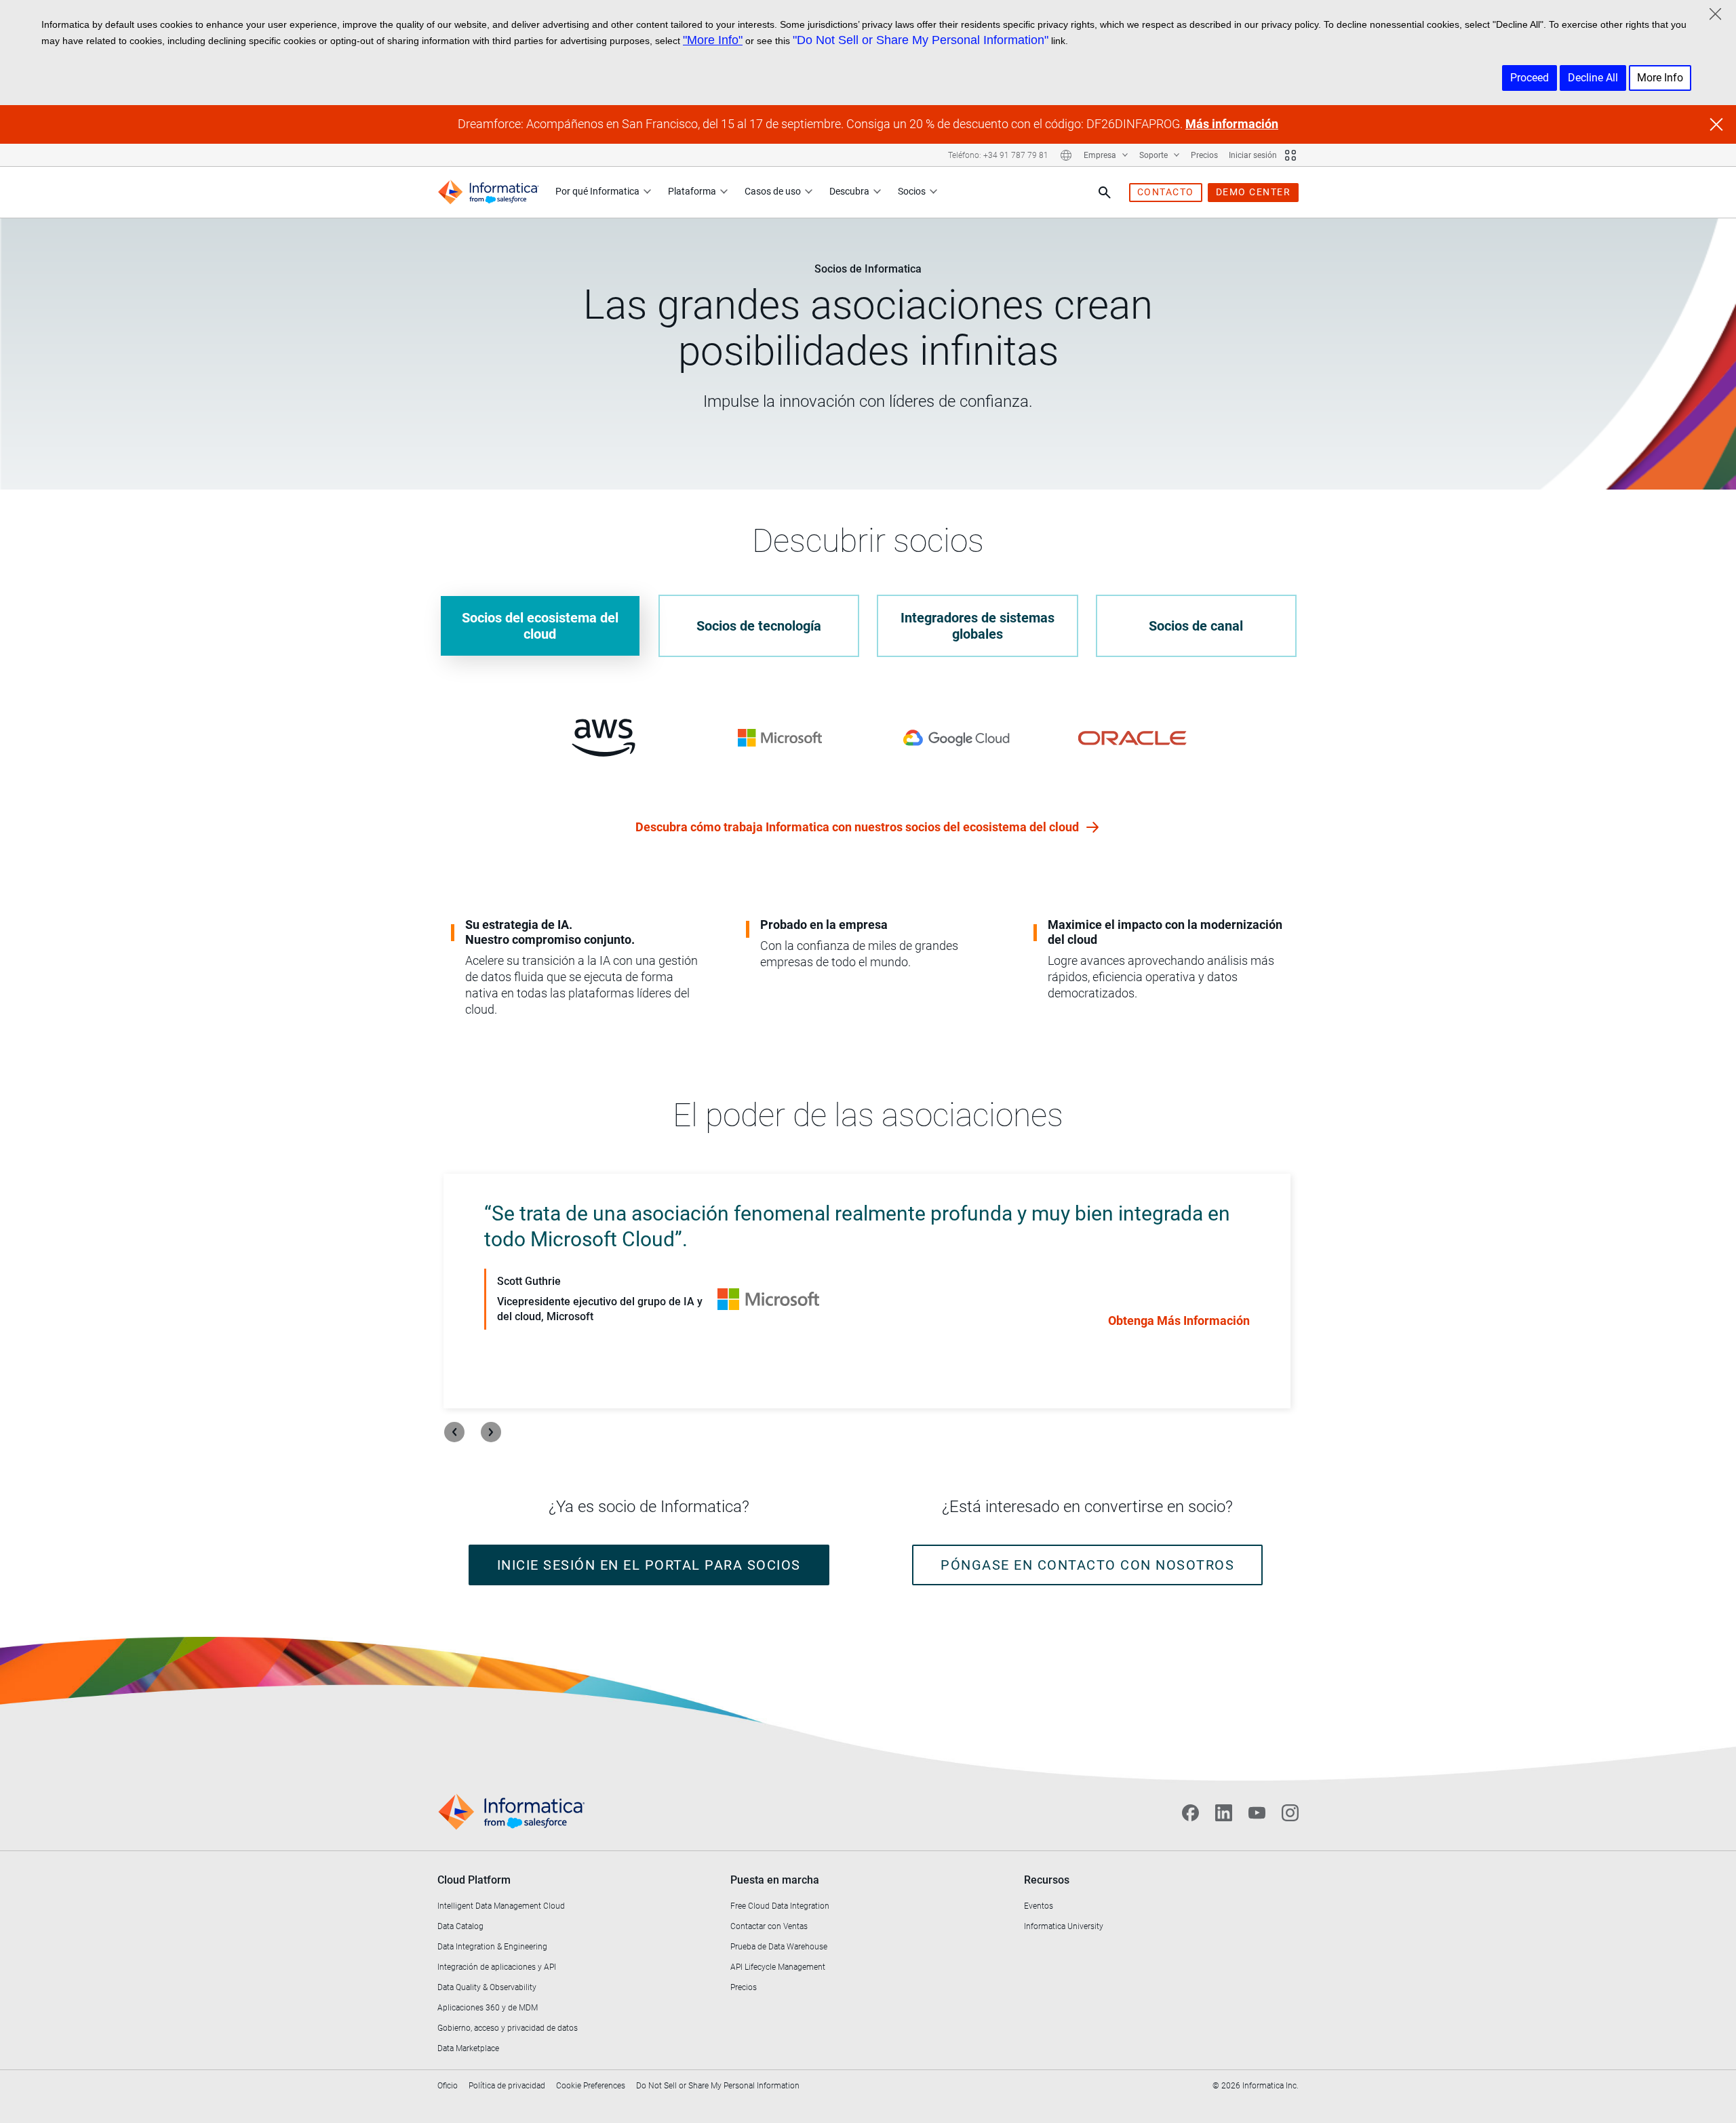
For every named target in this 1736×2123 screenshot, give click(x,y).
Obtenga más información (1179, 1321)
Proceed (1530, 78)
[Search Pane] (1105, 193)
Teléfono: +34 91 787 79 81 (998, 155)
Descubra (849, 191)
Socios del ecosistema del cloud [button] (540, 626)
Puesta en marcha (775, 1880)
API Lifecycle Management (778, 1967)
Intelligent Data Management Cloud (501, 1906)
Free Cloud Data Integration (780, 1906)
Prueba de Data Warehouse (779, 1947)
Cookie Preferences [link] (591, 2086)
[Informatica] (488, 192)
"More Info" (713, 40)
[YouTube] (1257, 1812)
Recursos (1047, 1880)
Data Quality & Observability (487, 1987)
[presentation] (454, 1432)
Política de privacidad (507, 2086)
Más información (1232, 124)
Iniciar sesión (1253, 155)
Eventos (1039, 1906)
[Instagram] (1290, 1812)
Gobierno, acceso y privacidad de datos (508, 2028)
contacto (1166, 192)
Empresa (1101, 155)
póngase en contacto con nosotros (1087, 1565)
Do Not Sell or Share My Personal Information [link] (718, 2086)
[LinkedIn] (1224, 1812)
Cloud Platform (474, 1880)
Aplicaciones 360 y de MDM (488, 2008)
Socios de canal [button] (1196, 626)
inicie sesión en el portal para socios (649, 1565)
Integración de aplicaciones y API (497, 1967)
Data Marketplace (468, 2048)
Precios (1204, 155)
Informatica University (1064, 1926)
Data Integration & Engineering (492, 1947)
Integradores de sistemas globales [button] (978, 626)
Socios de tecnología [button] (759, 626)
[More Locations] (1066, 155)
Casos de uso (773, 191)
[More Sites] (1290, 155)
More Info (1660, 78)
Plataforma (692, 191)
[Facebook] (1190, 1812)
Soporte (1155, 155)
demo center (1254, 192)
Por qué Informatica (597, 191)
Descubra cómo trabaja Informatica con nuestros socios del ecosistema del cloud (859, 827)
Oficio (448, 2086)
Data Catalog (460, 1926)
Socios (912, 191)
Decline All (1593, 78)
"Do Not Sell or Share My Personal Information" (921, 40)
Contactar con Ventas (769, 1926)
